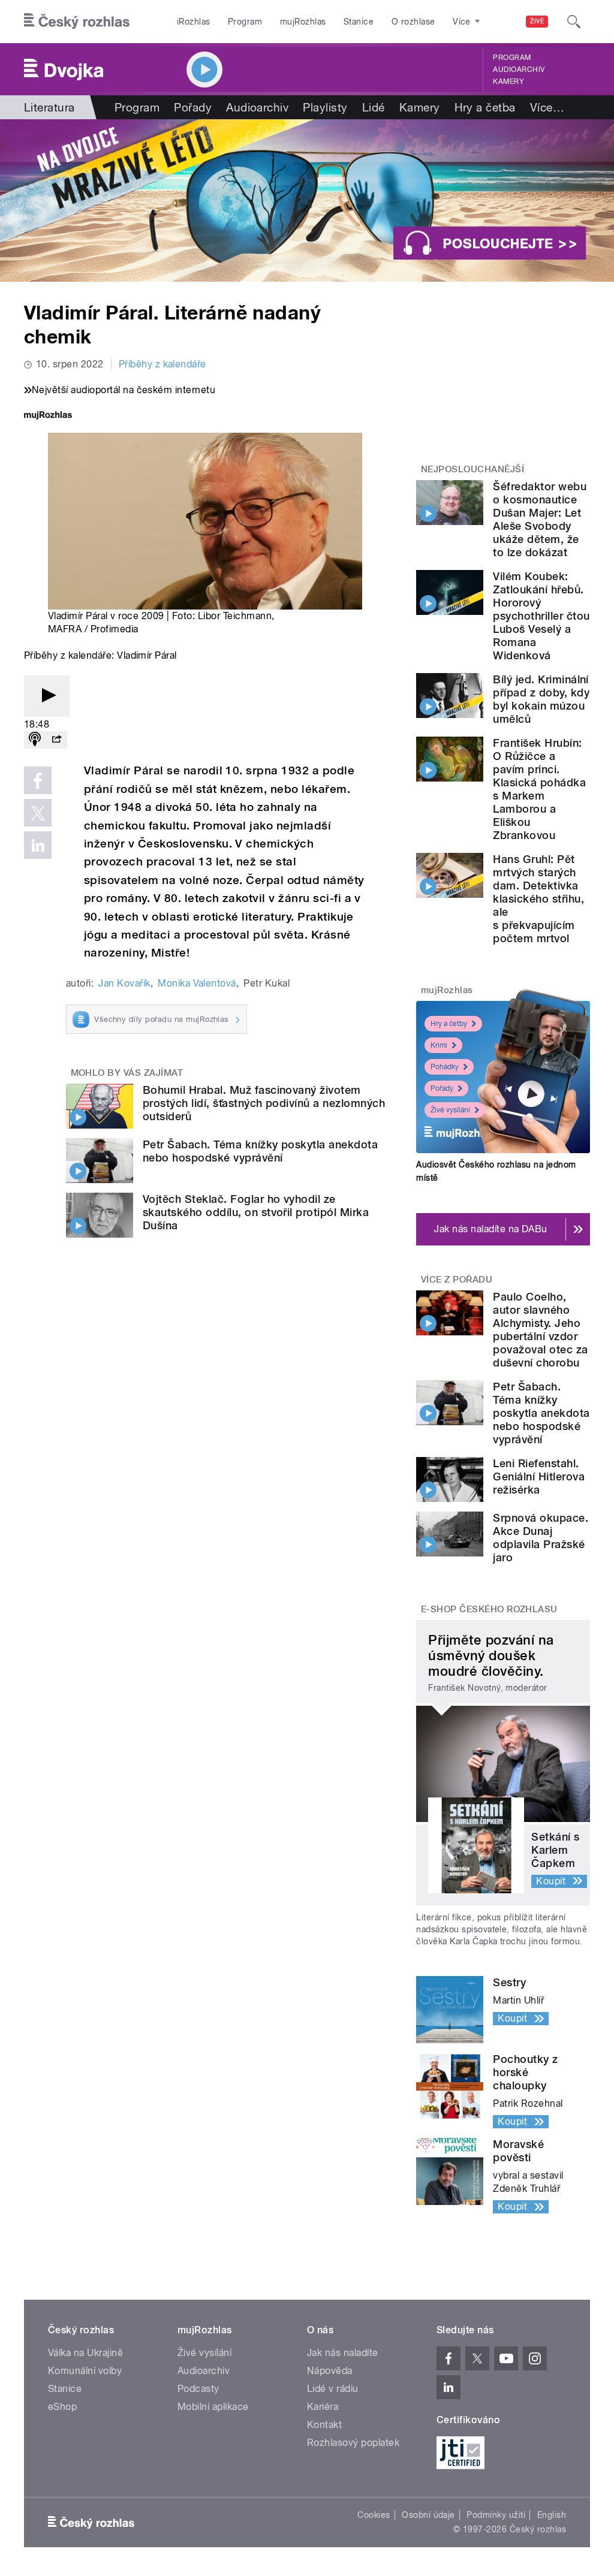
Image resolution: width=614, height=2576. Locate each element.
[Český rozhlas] (77, 22)
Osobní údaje (428, 2515)
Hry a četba (485, 107)
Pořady (193, 107)
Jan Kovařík (124, 983)
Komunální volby (85, 2371)
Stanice (359, 22)
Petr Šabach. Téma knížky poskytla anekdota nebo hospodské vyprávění (260, 1151)
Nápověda (330, 2371)
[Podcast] (35, 740)
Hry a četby (449, 1024)
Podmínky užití (496, 2515)
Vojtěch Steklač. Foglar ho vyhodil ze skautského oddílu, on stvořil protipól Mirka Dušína (256, 1212)
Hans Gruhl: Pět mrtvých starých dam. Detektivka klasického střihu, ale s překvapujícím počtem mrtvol (538, 899)
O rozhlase (413, 22)
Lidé (374, 107)
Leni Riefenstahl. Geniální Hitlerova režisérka (539, 1476)
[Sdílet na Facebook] (38, 780)
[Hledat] (574, 22)
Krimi (439, 1045)
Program (245, 22)
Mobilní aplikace (213, 2407)
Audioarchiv (519, 70)
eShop (62, 2407)
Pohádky (445, 1067)
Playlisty (325, 107)
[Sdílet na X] (38, 813)
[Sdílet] (56, 740)
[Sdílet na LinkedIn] (38, 845)
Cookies (374, 2515)
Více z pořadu (457, 1280)
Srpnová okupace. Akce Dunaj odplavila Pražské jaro (541, 1538)
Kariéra (323, 2407)
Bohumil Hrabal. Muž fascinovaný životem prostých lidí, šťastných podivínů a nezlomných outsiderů (264, 1103)
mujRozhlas (303, 22)
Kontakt (324, 2425)
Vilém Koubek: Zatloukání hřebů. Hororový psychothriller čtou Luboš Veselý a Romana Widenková (541, 616)
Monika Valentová (197, 983)
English (552, 2515)
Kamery (508, 82)
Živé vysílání (450, 1110)
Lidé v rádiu (333, 2389)
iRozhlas (194, 22)
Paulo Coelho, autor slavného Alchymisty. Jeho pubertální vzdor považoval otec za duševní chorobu (540, 1330)
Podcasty (198, 2389)
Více (547, 107)
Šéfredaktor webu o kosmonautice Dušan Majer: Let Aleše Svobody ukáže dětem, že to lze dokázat (540, 519)
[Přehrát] (47, 696)
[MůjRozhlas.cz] (48, 416)
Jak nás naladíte (343, 2353)
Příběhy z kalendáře (162, 364)
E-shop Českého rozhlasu (489, 1609)
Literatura (49, 107)
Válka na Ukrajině (85, 2353)
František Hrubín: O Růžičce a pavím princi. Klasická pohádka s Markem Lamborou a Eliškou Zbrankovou (539, 789)
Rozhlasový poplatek (353, 2443)
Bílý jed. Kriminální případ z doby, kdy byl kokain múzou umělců (541, 699)
